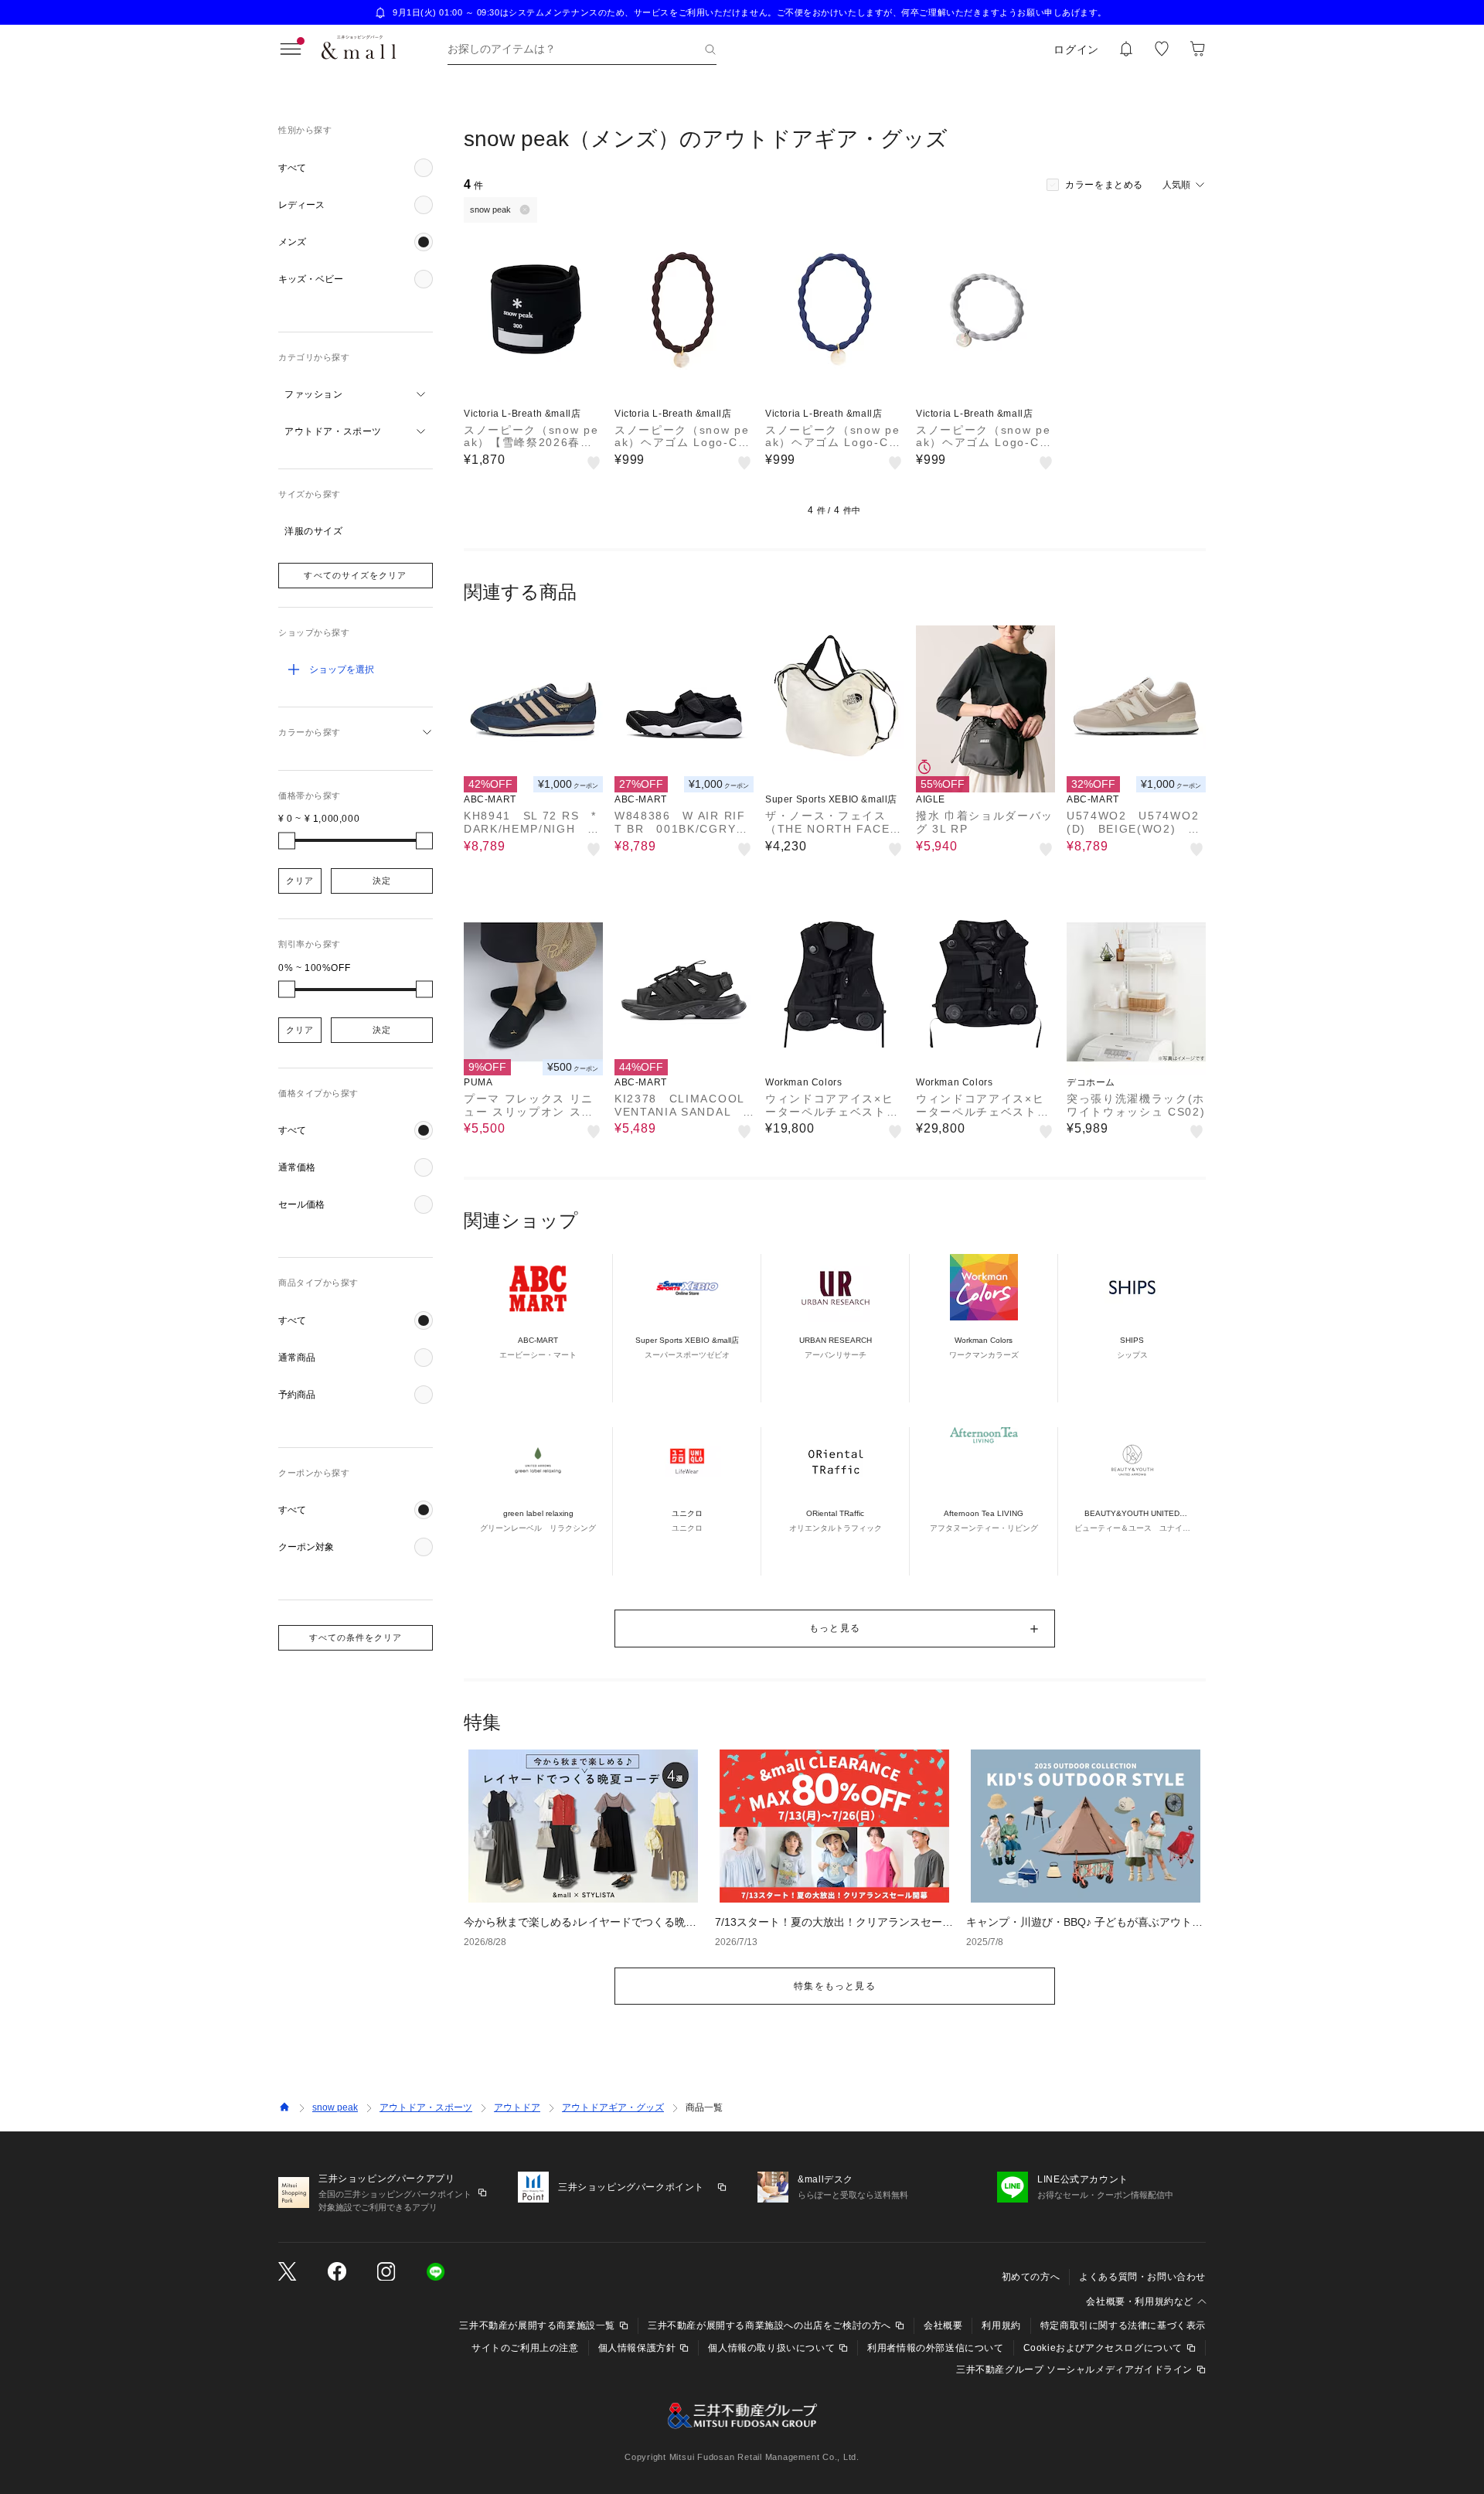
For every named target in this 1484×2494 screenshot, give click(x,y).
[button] (356, 168)
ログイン (1076, 49)
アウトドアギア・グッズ (613, 2107)
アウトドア (517, 2107)
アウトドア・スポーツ (426, 2107)
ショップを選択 (342, 669)
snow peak (335, 2107)
